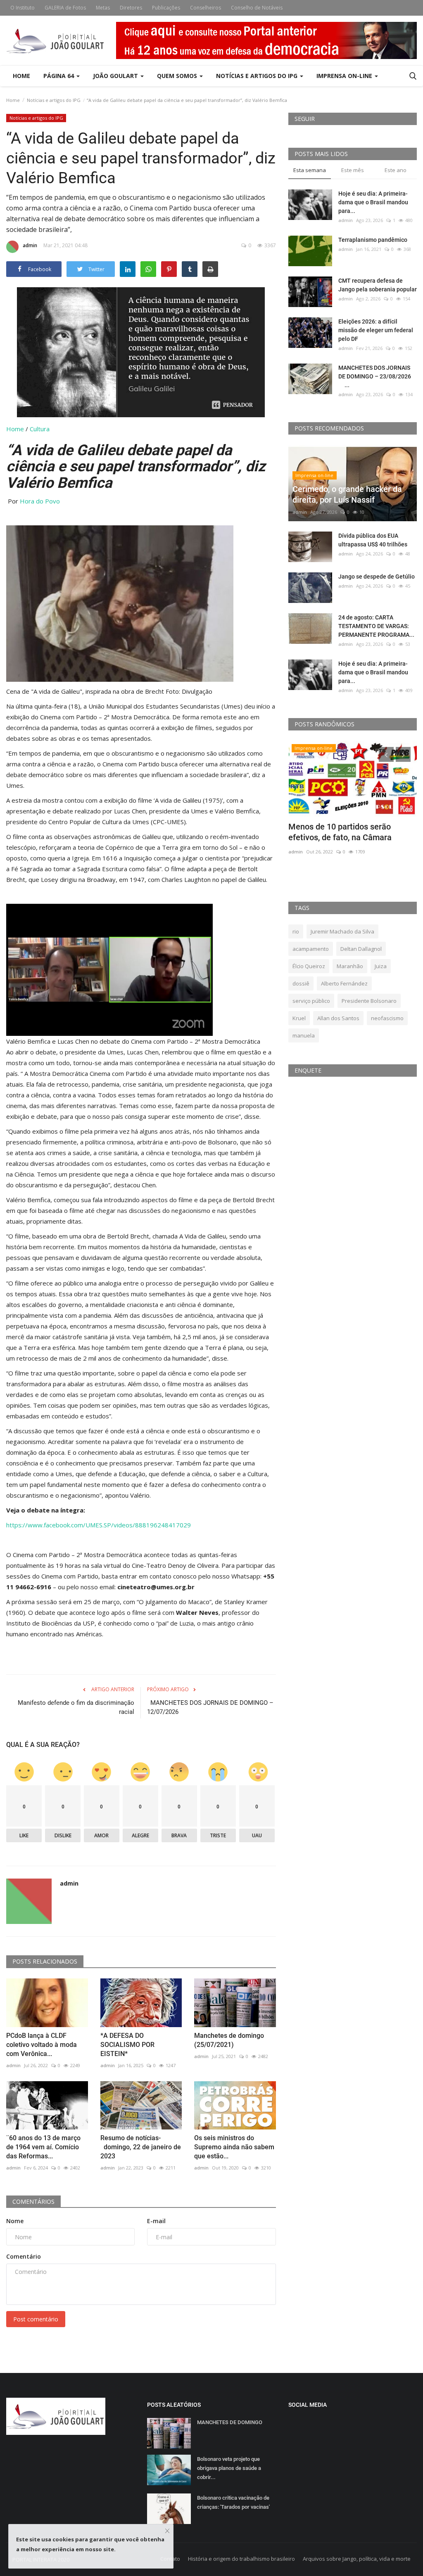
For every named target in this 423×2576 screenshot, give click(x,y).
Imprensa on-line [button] (345, 76)
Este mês (353, 170)
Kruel (299, 1018)
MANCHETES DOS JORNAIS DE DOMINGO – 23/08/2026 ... (377, 376)
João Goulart (116, 76)
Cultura (40, 429)
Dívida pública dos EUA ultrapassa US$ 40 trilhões (373, 540)
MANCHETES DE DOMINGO (230, 2422)
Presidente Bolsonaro (369, 1001)
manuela (304, 1035)
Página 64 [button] (59, 76)
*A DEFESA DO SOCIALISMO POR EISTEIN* (127, 2045)
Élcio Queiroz (309, 966)
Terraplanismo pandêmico (373, 240)
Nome (15, 2221)
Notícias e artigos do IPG (54, 100)
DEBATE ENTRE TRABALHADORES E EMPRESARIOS (351, 832)
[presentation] (386, 754)
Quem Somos (178, 76)
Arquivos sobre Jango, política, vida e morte (357, 2559)
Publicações (166, 8)
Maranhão (350, 966)
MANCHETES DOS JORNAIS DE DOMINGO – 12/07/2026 (210, 1707)
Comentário (24, 2256)
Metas (103, 8)
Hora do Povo (40, 501)
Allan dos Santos (338, 1018)
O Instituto (23, 8)
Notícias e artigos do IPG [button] (258, 76)
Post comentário (36, 2319)
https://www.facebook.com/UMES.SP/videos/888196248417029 (99, 1525)
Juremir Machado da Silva (342, 931)
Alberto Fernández (344, 983)
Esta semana (310, 170)
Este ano (396, 170)
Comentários (33, 2201)
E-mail (156, 2221)
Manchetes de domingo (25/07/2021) (229, 2040)
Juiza (381, 966)
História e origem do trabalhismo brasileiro (241, 2559)
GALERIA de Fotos (65, 8)
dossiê (301, 983)
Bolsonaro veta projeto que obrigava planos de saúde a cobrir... (229, 2468)
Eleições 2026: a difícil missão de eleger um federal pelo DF (376, 330)
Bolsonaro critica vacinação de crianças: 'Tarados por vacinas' (233, 2502)
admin (30, 245)
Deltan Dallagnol (361, 949)
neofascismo (387, 1018)
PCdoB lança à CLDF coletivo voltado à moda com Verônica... (42, 2045)
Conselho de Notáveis (257, 8)
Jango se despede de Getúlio (377, 577)
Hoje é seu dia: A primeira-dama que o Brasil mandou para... (373, 202)
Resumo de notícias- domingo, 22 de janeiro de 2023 (141, 2147)
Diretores (131, 8)
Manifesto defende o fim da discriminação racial (76, 1707)
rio (296, 931)
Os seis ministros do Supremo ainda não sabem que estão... (234, 2147)
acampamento (311, 949)
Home (21, 76)
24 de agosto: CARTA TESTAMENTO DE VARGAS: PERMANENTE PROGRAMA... (376, 626)
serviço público (311, 1001)
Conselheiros (206, 8)
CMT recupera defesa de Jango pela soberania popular (378, 285)
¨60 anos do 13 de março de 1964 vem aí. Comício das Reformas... (43, 2147)
